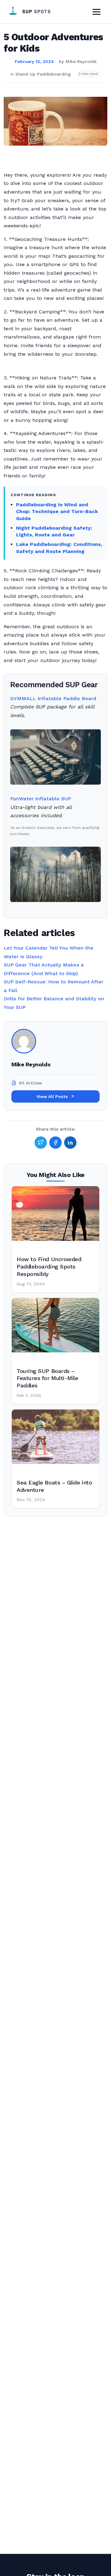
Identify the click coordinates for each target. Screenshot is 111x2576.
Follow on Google (35, 2567)
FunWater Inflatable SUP (41, 799)
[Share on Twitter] (41, 1143)
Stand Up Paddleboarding (43, 74)
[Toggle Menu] (97, 12)
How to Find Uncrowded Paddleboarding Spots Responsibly (49, 1266)
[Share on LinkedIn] (70, 1143)
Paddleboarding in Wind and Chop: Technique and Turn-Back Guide (57, 512)
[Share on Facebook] (55, 1143)
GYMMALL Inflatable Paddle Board (53, 698)
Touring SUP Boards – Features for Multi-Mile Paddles (47, 1378)
